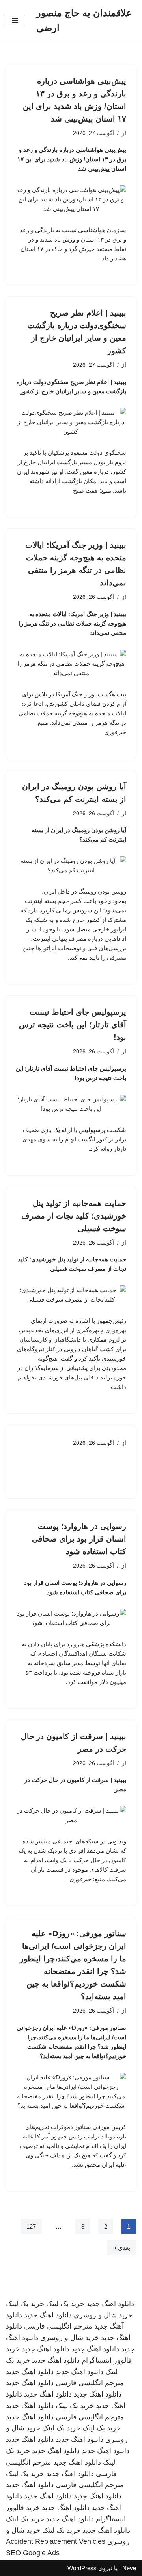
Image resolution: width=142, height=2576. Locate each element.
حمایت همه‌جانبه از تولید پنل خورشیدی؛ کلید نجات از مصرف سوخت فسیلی (74, 1216)
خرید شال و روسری (103, 2315)
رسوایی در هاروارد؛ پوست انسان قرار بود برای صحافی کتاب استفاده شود (79, 1539)
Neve (129, 2568)
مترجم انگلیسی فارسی (58, 2326)
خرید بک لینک (65, 2304)
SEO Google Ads (33, 2553)
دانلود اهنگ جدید (110, 2304)
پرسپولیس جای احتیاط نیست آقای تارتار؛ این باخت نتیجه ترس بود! (73, 1025)
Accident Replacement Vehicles (56, 2541)
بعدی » (122, 2248)
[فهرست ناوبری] (15, 20)
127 (31, 2226)
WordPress (82, 2568)
